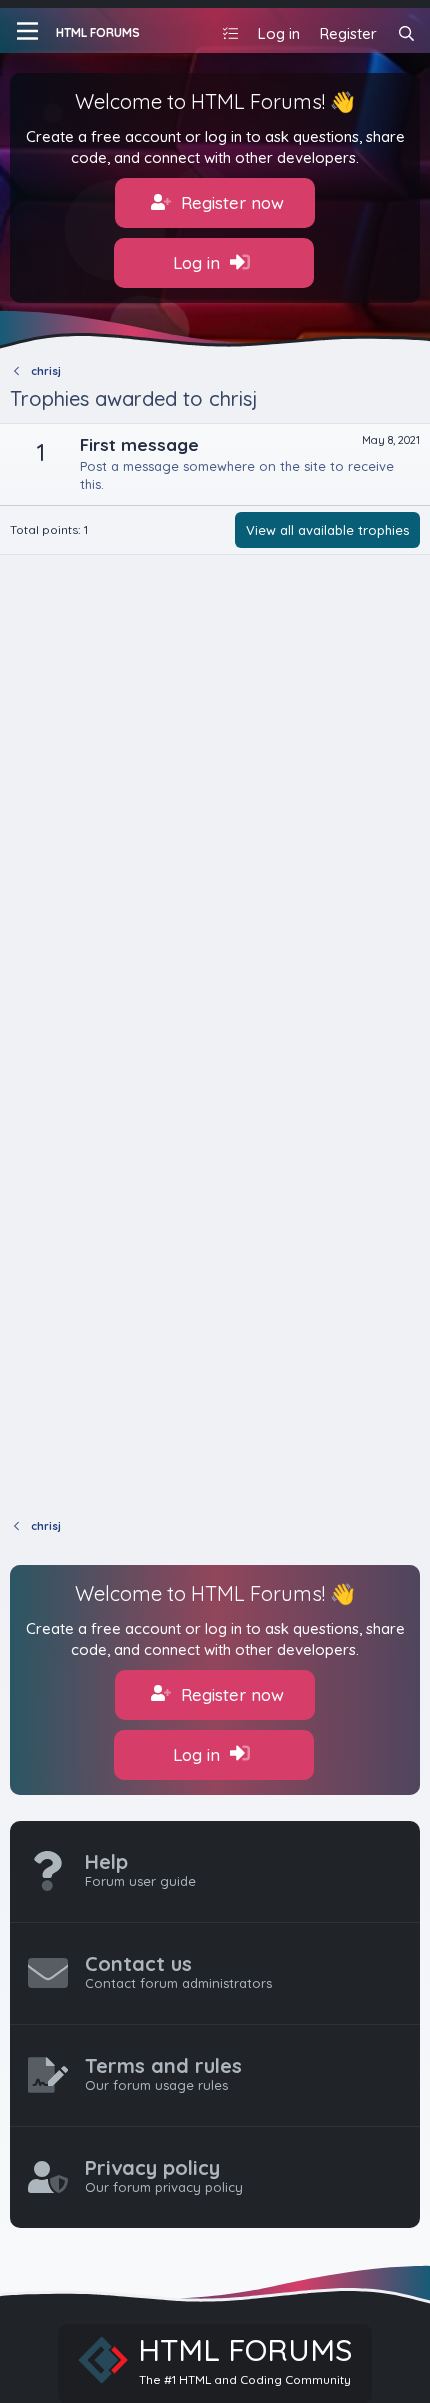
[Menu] (27, 31)
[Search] (406, 33)
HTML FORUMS (98, 32)
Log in (199, 262)
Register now (230, 202)
